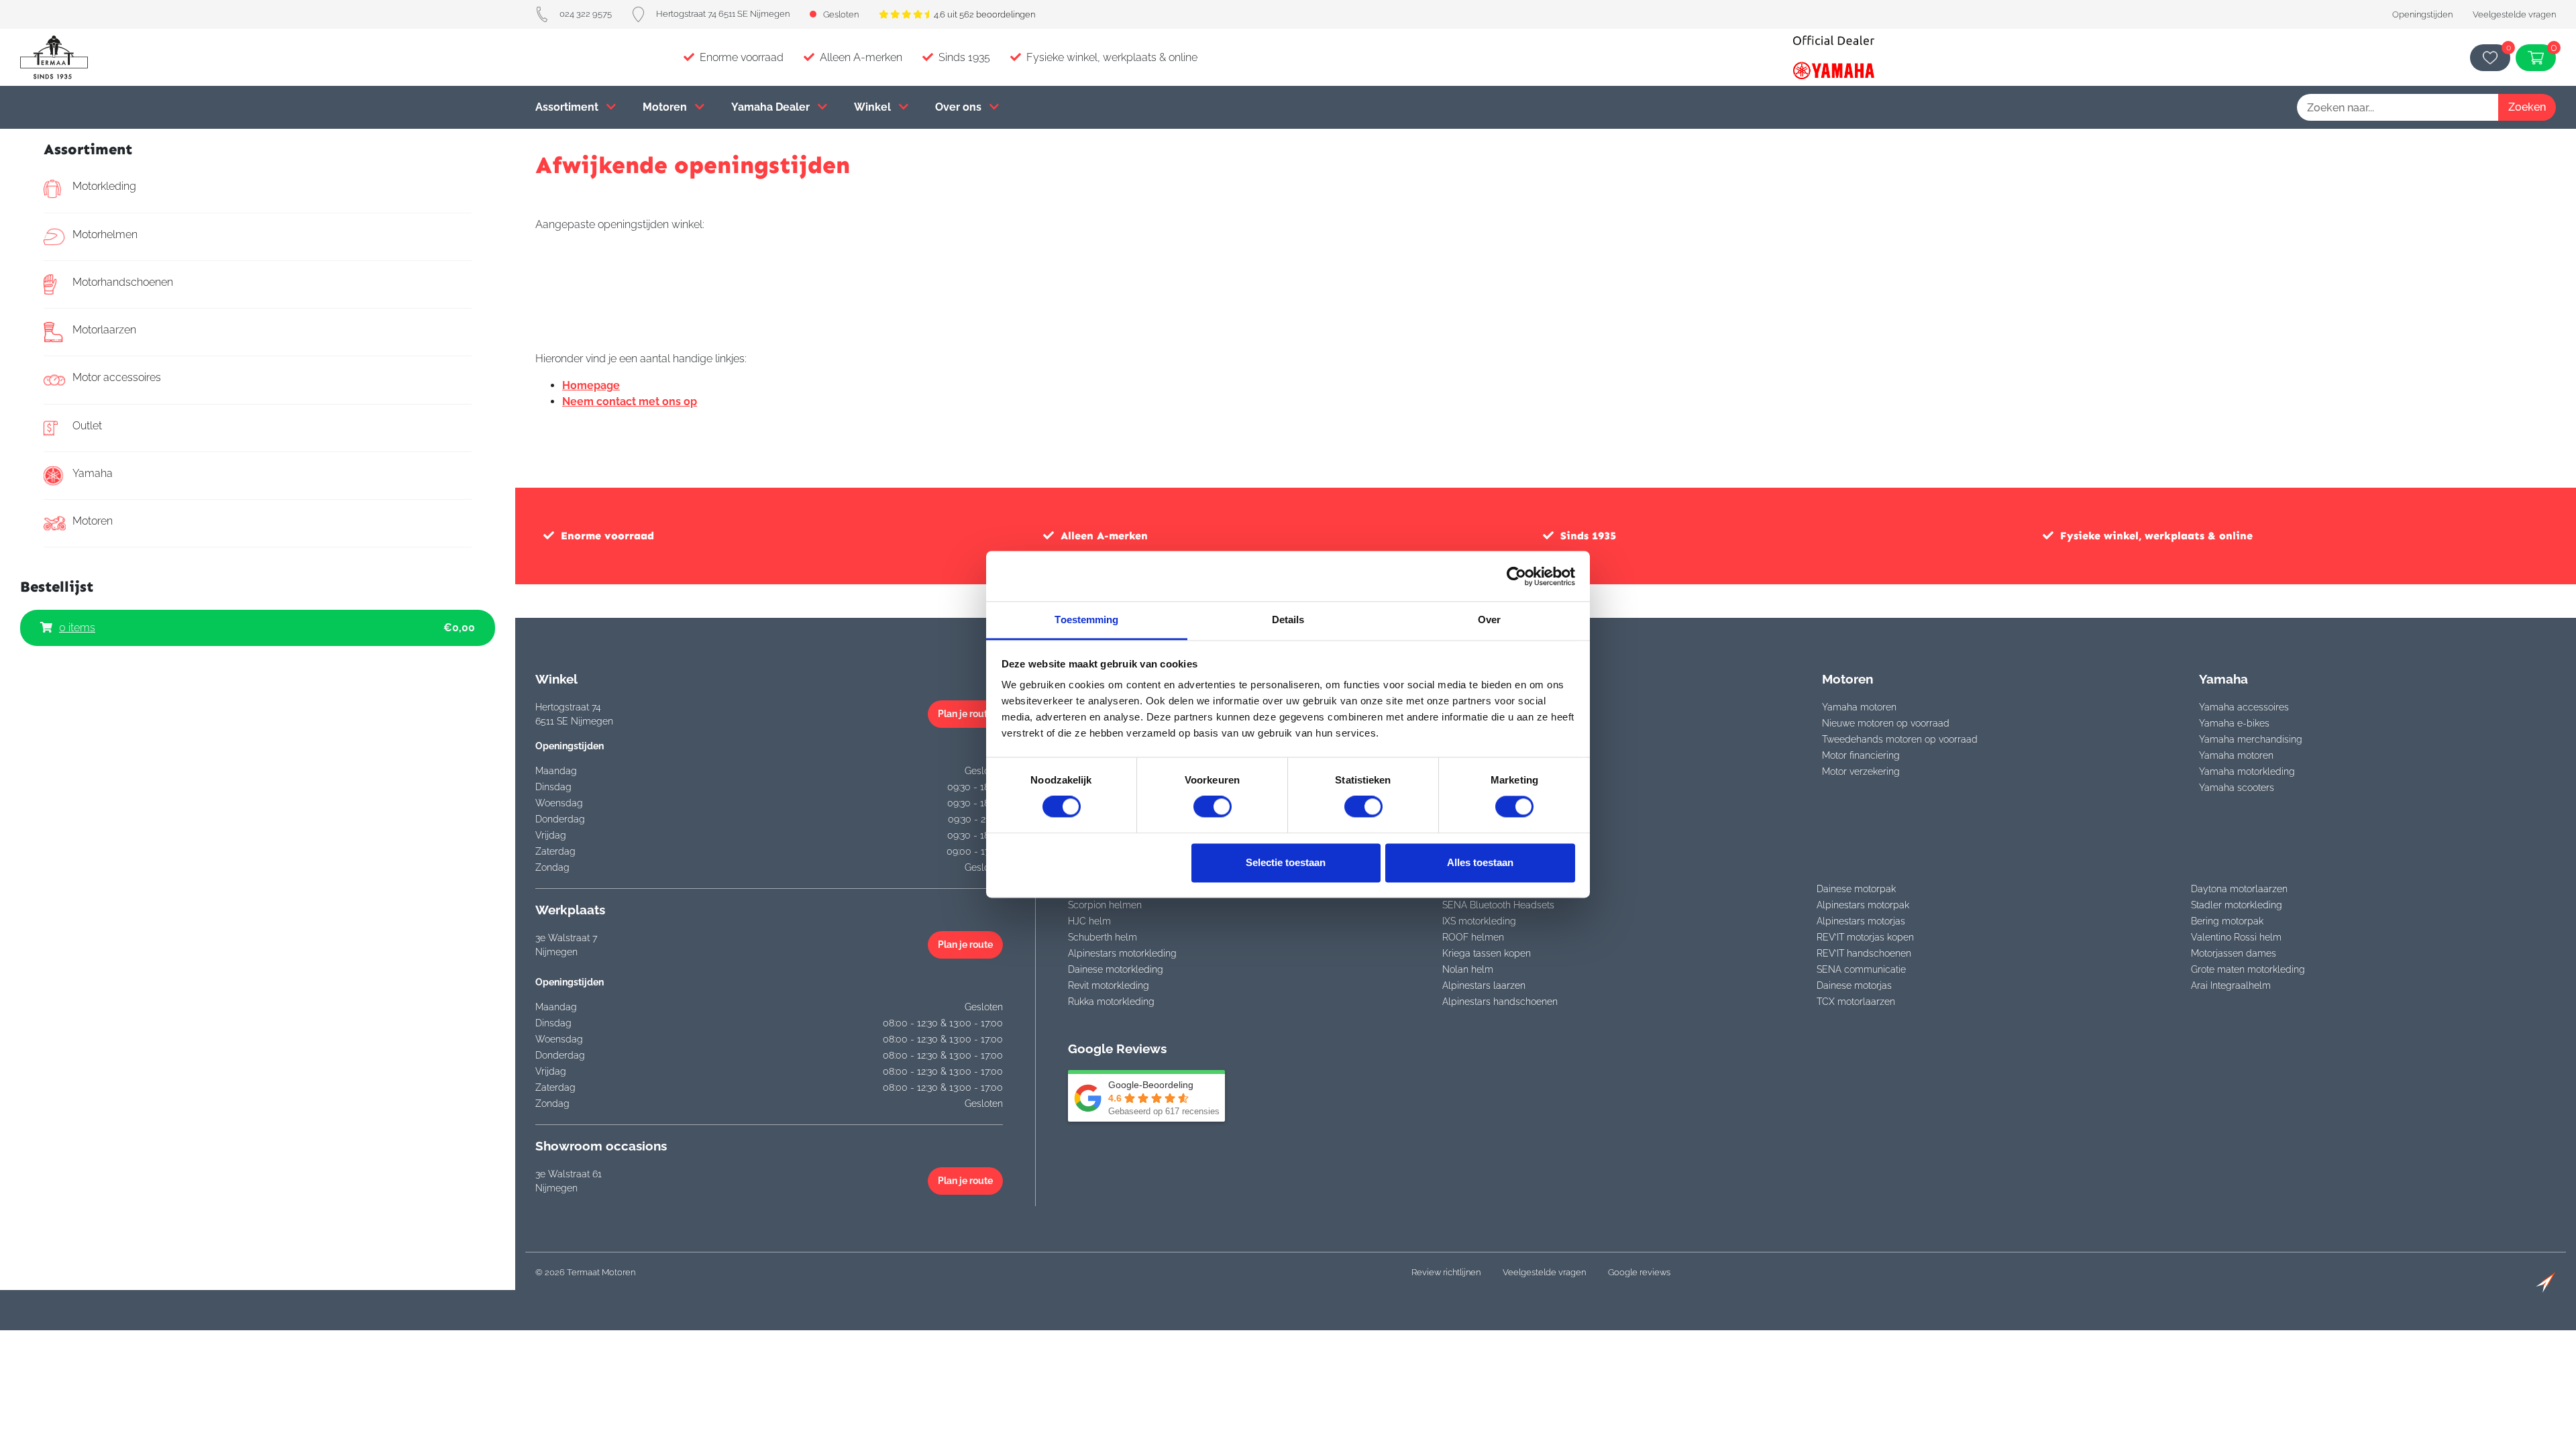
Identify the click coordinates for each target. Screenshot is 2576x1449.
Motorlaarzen (104, 330)
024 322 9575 (586, 14)
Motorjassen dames (2234, 953)
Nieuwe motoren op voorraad (1886, 723)
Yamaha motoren (1859, 707)
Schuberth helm (1103, 937)
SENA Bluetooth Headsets (1498, 905)
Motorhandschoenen (123, 282)
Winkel (874, 107)
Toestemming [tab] (1086, 620)
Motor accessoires (117, 377)
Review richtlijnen (1446, 1272)
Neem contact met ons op (630, 401)
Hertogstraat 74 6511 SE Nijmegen (723, 14)
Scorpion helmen (1105, 905)
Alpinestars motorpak (1863, 905)
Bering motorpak (2227, 921)
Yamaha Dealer (772, 107)
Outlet (87, 426)
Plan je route (965, 714)
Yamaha (93, 473)
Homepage (591, 385)
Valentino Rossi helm (2236, 937)
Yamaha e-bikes (2234, 723)
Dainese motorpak (1856, 889)
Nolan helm (1468, 969)
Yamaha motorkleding (2247, 771)
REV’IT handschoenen (1864, 953)
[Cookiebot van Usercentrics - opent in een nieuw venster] (1516, 576)
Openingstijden (2422, 14)
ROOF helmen (1473, 937)
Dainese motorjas (1854, 985)
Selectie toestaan (1286, 862)
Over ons (960, 107)
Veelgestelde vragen (2514, 14)
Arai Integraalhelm (2231, 985)
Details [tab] (1288, 620)
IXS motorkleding (1479, 921)
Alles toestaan (1480, 862)
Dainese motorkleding (1116, 969)
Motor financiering (1861, 755)
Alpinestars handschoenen (1500, 1002)
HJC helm (1089, 921)
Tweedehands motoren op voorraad (1900, 739)
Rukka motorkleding (1111, 1002)
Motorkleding (104, 186)
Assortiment (568, 107)
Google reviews (1639, 1272)
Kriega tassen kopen (1487, 953)
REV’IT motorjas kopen (1865, 937)
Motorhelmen (105, 234)
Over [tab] (1489, 620)
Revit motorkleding (1109, 985)
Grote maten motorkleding (2248, 969)
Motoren (666, 107)
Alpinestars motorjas (1861, 921)
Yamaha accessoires (2244, 707)
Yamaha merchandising (2251, 739)
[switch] (1213, 807)
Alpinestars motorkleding (1122, 953)
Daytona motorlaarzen (2239, 889)
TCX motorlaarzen (1856, 1002)
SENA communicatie (1861, 969)
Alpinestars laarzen (1484, 985)
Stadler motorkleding (2237, 905)
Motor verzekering (1861, 771)
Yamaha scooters (2237, 788)
